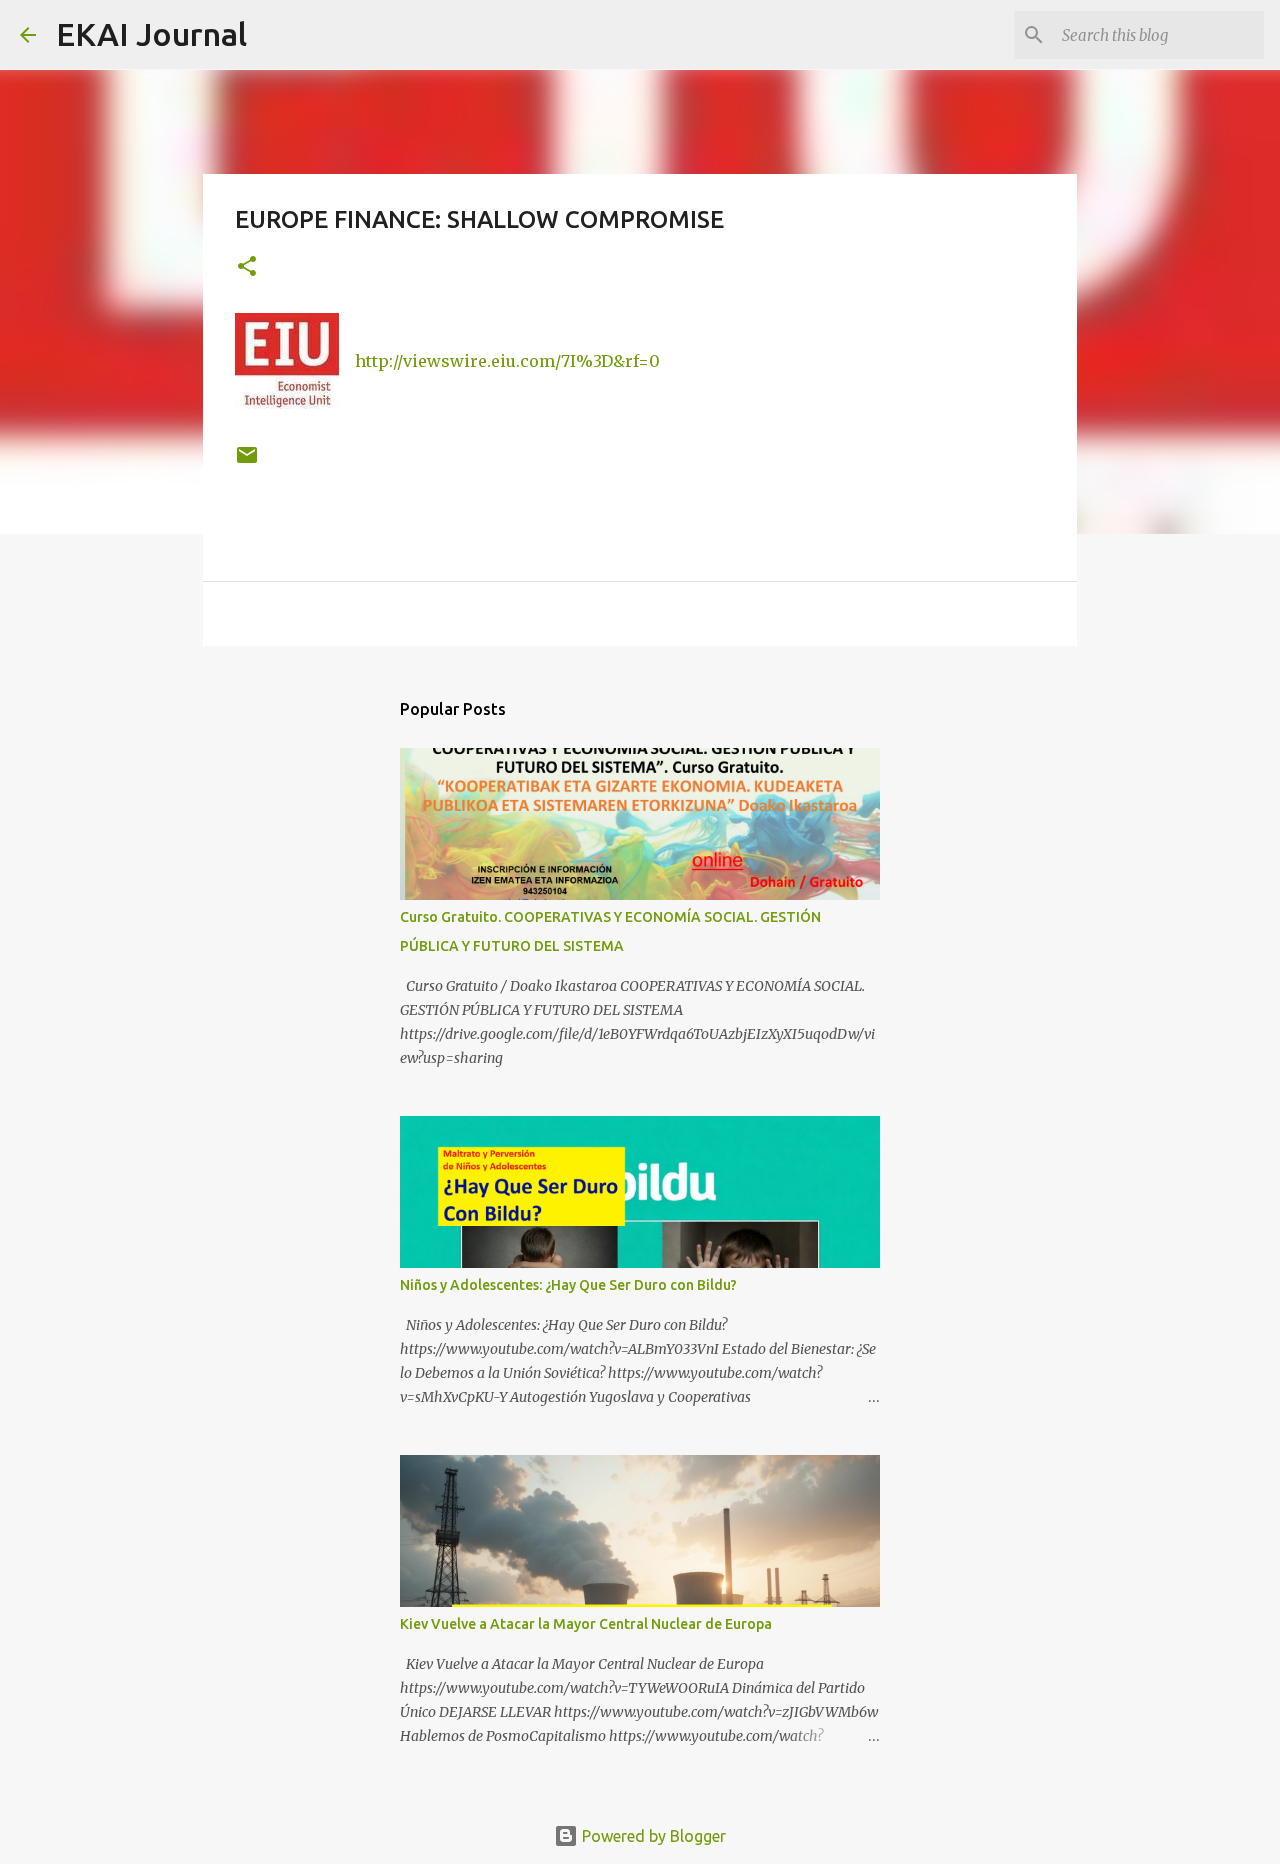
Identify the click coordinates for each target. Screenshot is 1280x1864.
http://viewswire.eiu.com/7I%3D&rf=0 (507, 361)
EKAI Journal (151, 34)
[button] (247, 267)
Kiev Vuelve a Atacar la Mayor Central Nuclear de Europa (586, 1624)
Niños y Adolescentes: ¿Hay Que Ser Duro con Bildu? (568, 1285)
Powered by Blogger (652, 1836)
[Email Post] (247, 462)
